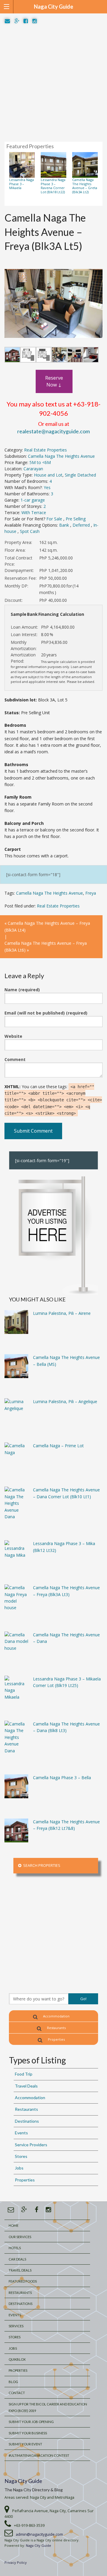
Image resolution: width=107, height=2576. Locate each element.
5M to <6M (40, 462)
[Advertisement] (53, 83)
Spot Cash (30, 531)
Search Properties (41, 1865)
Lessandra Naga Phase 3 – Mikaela (22, 184)
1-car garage (33, 500)
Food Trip (24, 2074)
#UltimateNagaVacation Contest (39, 2455)
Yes (47, 487)
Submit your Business (28, 2433)
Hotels (15, 2248)
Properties (56, 2039)
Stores (21, 2156)
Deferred (82, 525)
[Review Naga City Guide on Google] (17, 21)
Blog (13, 2382)
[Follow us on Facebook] (26, 21)
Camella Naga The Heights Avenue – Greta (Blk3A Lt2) (85, 186)
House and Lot (48, 475)
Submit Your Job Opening (31, 2422)
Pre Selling (76, 519)
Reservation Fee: (21, 578)
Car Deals (17, 2259)
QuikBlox (17, 2359)
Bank (65, 525)
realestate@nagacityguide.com (53, 431)
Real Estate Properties (45, 450)
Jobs (19, 2168)
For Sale (55, 519)
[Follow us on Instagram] (35, 21)
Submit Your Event (25, 2444)
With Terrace (34, 512)
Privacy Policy (16, 2562)
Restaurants (56, 2028)
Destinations (27, 2121)
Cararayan (33, 469)
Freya (91, 893)
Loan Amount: (24, 627)
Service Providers (31, 2145)
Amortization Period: (23, 658)
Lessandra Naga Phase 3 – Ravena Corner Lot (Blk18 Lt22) (53, 186)
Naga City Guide (23, 2481)
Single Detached (80, 475)
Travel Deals (26, 2086)
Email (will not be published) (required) (46, 1013)
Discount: (14, 600)
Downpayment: (19, 570)
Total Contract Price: (18, 561)
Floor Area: (15, 550)
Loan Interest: (24, 634)
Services (16, 2326)
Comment (15, 1059)
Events (21, 2133)
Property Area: (18, 542)
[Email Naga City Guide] (7, 21)
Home (14, 2225)
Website (13, 1036)
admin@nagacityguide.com (39, 2534)
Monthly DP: (16, 586)
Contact (17, 2393)
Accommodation (56, 2016)
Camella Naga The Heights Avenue (61, 456)
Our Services (20, 2237)
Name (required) (22, 990)
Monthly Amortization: (24, 645)
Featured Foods (23, 2281)
